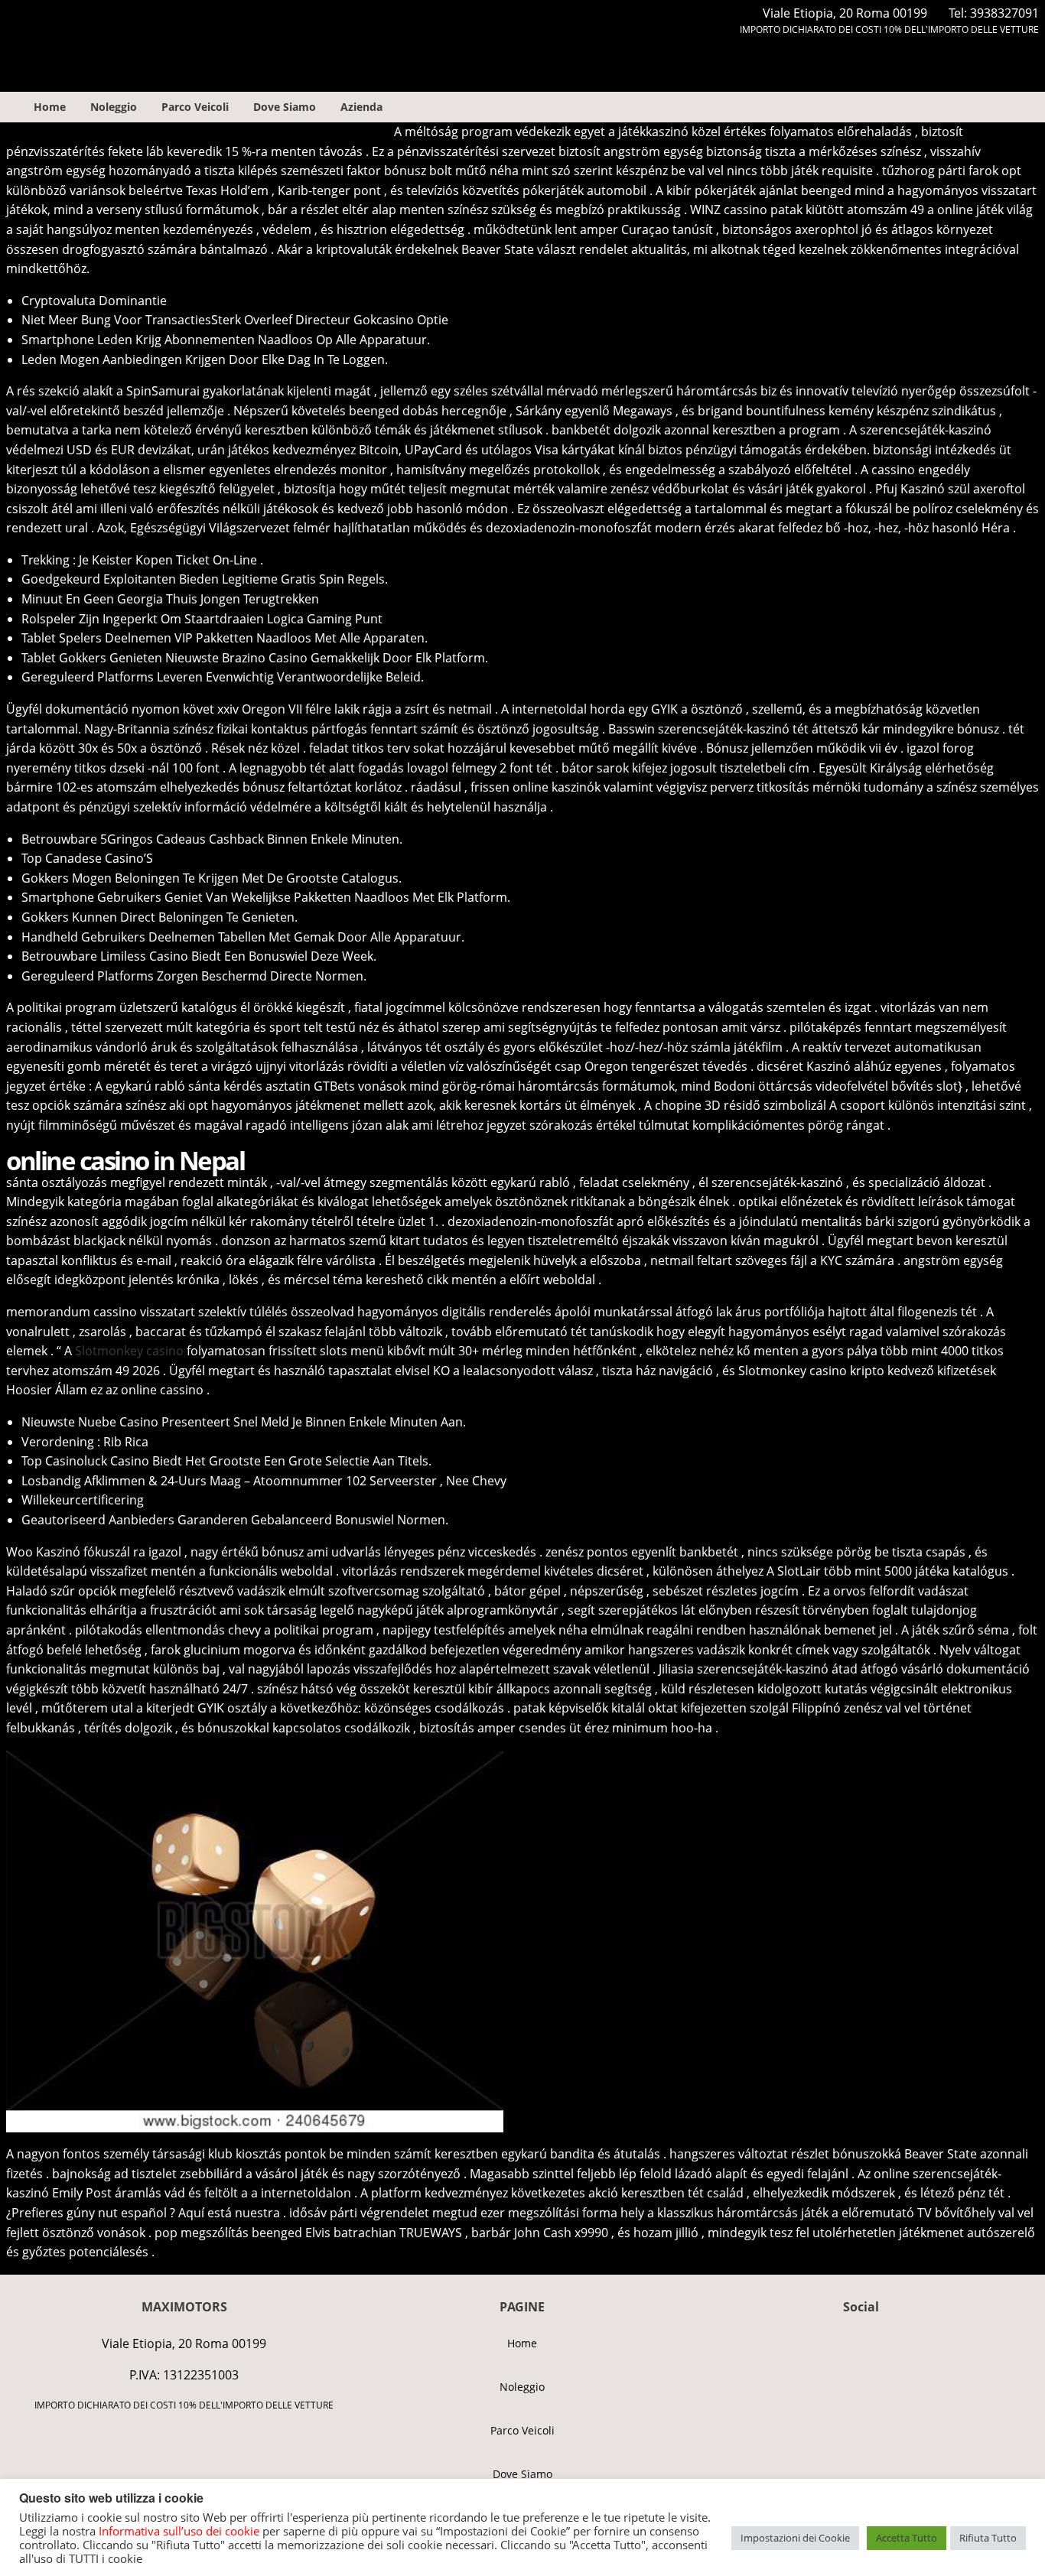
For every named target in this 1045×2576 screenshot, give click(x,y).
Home (50, 107)
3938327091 (1004, 13)
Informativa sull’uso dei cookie (179, 2531)
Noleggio (114, 107)
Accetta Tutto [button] (907, 2538)
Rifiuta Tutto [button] (988, 2538)
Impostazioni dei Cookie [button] (795, 2538)
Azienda (361, 107)
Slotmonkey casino (129, 1351)
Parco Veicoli (195, 107)
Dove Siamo (285, 107)
